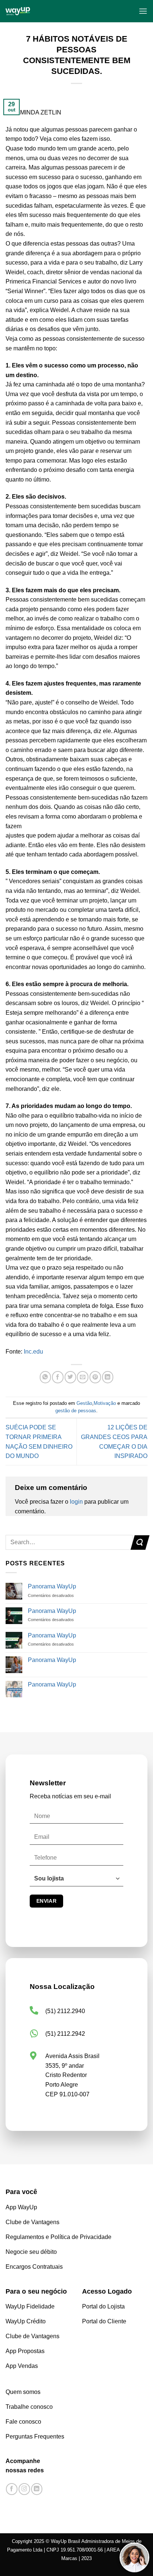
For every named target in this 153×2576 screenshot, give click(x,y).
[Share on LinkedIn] (108, 1377)
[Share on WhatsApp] (45, 1377)
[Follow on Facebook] (12, 2489)
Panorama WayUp (52, 1586)
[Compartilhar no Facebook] (58, 1377)
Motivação (105, 1403)
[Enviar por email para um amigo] (83, 1377)
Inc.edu (33, 1352)
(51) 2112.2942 (65, 2034)
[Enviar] (140, 1543)
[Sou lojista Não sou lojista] (76, 1882)
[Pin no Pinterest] (95, 1377)
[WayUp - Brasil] (47, 11)
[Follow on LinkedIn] (37, 2489)
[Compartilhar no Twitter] (70, 1377)
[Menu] (143, 11)
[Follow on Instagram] (24, 2489)
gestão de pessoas (76, 1411)
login (76, 1502)
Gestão (84, 1403)
